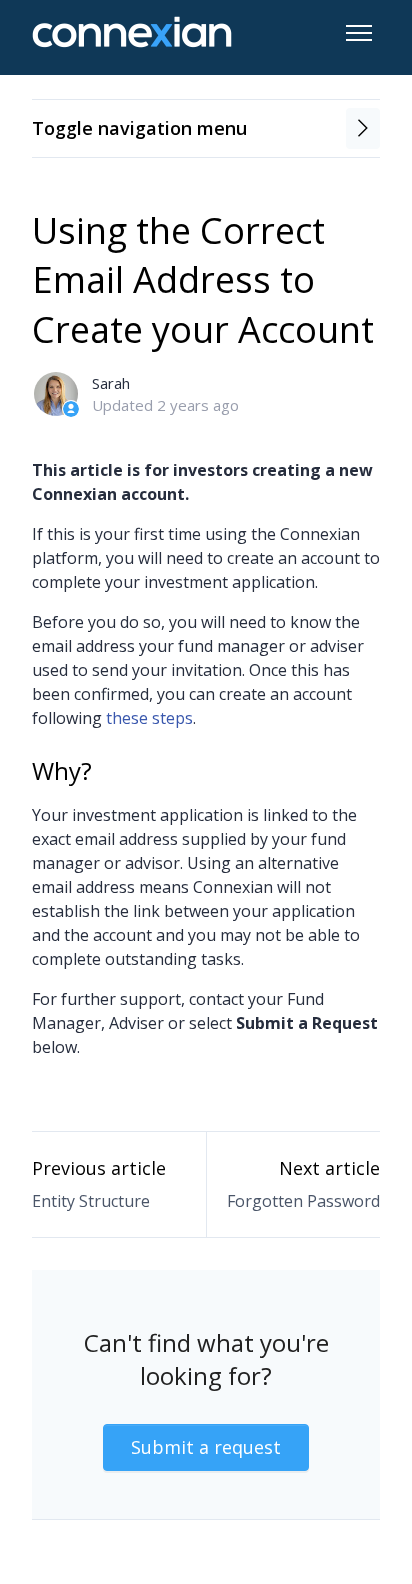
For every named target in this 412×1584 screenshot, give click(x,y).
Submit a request (206, 1447)
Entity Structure (91, 1201)
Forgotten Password (303, 1201)
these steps (149, 718)
